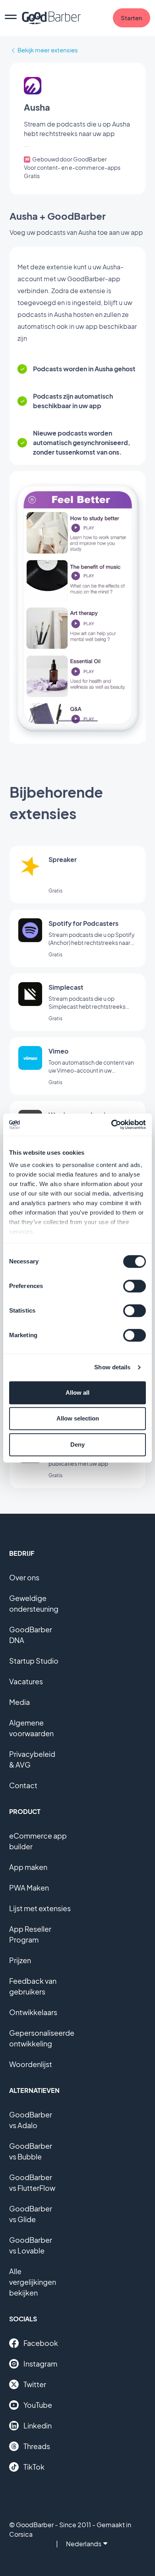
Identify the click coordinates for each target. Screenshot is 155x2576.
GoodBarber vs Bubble (31, 2151)
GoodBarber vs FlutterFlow (32, 2182)
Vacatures (26, 1681)
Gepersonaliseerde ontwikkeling (42, 2038)
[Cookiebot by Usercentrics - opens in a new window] (111, 1125)
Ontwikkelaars (33, 2012)
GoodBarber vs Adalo (31, 2120)
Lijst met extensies (40, 1908)
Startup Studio (34, 1661)
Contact (23, 1785)
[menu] (11, 18)
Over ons (24, 1577)
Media (19, 1702)
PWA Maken (29, 1888)
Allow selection (78, 1418)
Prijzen (20, 1960)
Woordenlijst (31, 2064)
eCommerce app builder (38, 1841)
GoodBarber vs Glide (31, 2214)
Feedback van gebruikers (33, 1986)
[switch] (135, 1286)
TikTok (34, 2467)
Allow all (77, 1393)
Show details (112, 1367)
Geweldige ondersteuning (34, 1603)
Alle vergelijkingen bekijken (33, 2282)
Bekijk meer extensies (48, 50)
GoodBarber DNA (31, 1635)
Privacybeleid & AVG (32, 1759)
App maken (28, 1867)
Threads (37, 2446)
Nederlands (84, 2544)
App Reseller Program (30, 1934)
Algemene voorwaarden (31, 1728)
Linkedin (38, 2425)
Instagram (40, 2364)
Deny (77, 1444)
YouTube (38, 2405)
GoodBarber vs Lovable (31, 2245)
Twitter (35, 2384)
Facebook (41, 2343)
